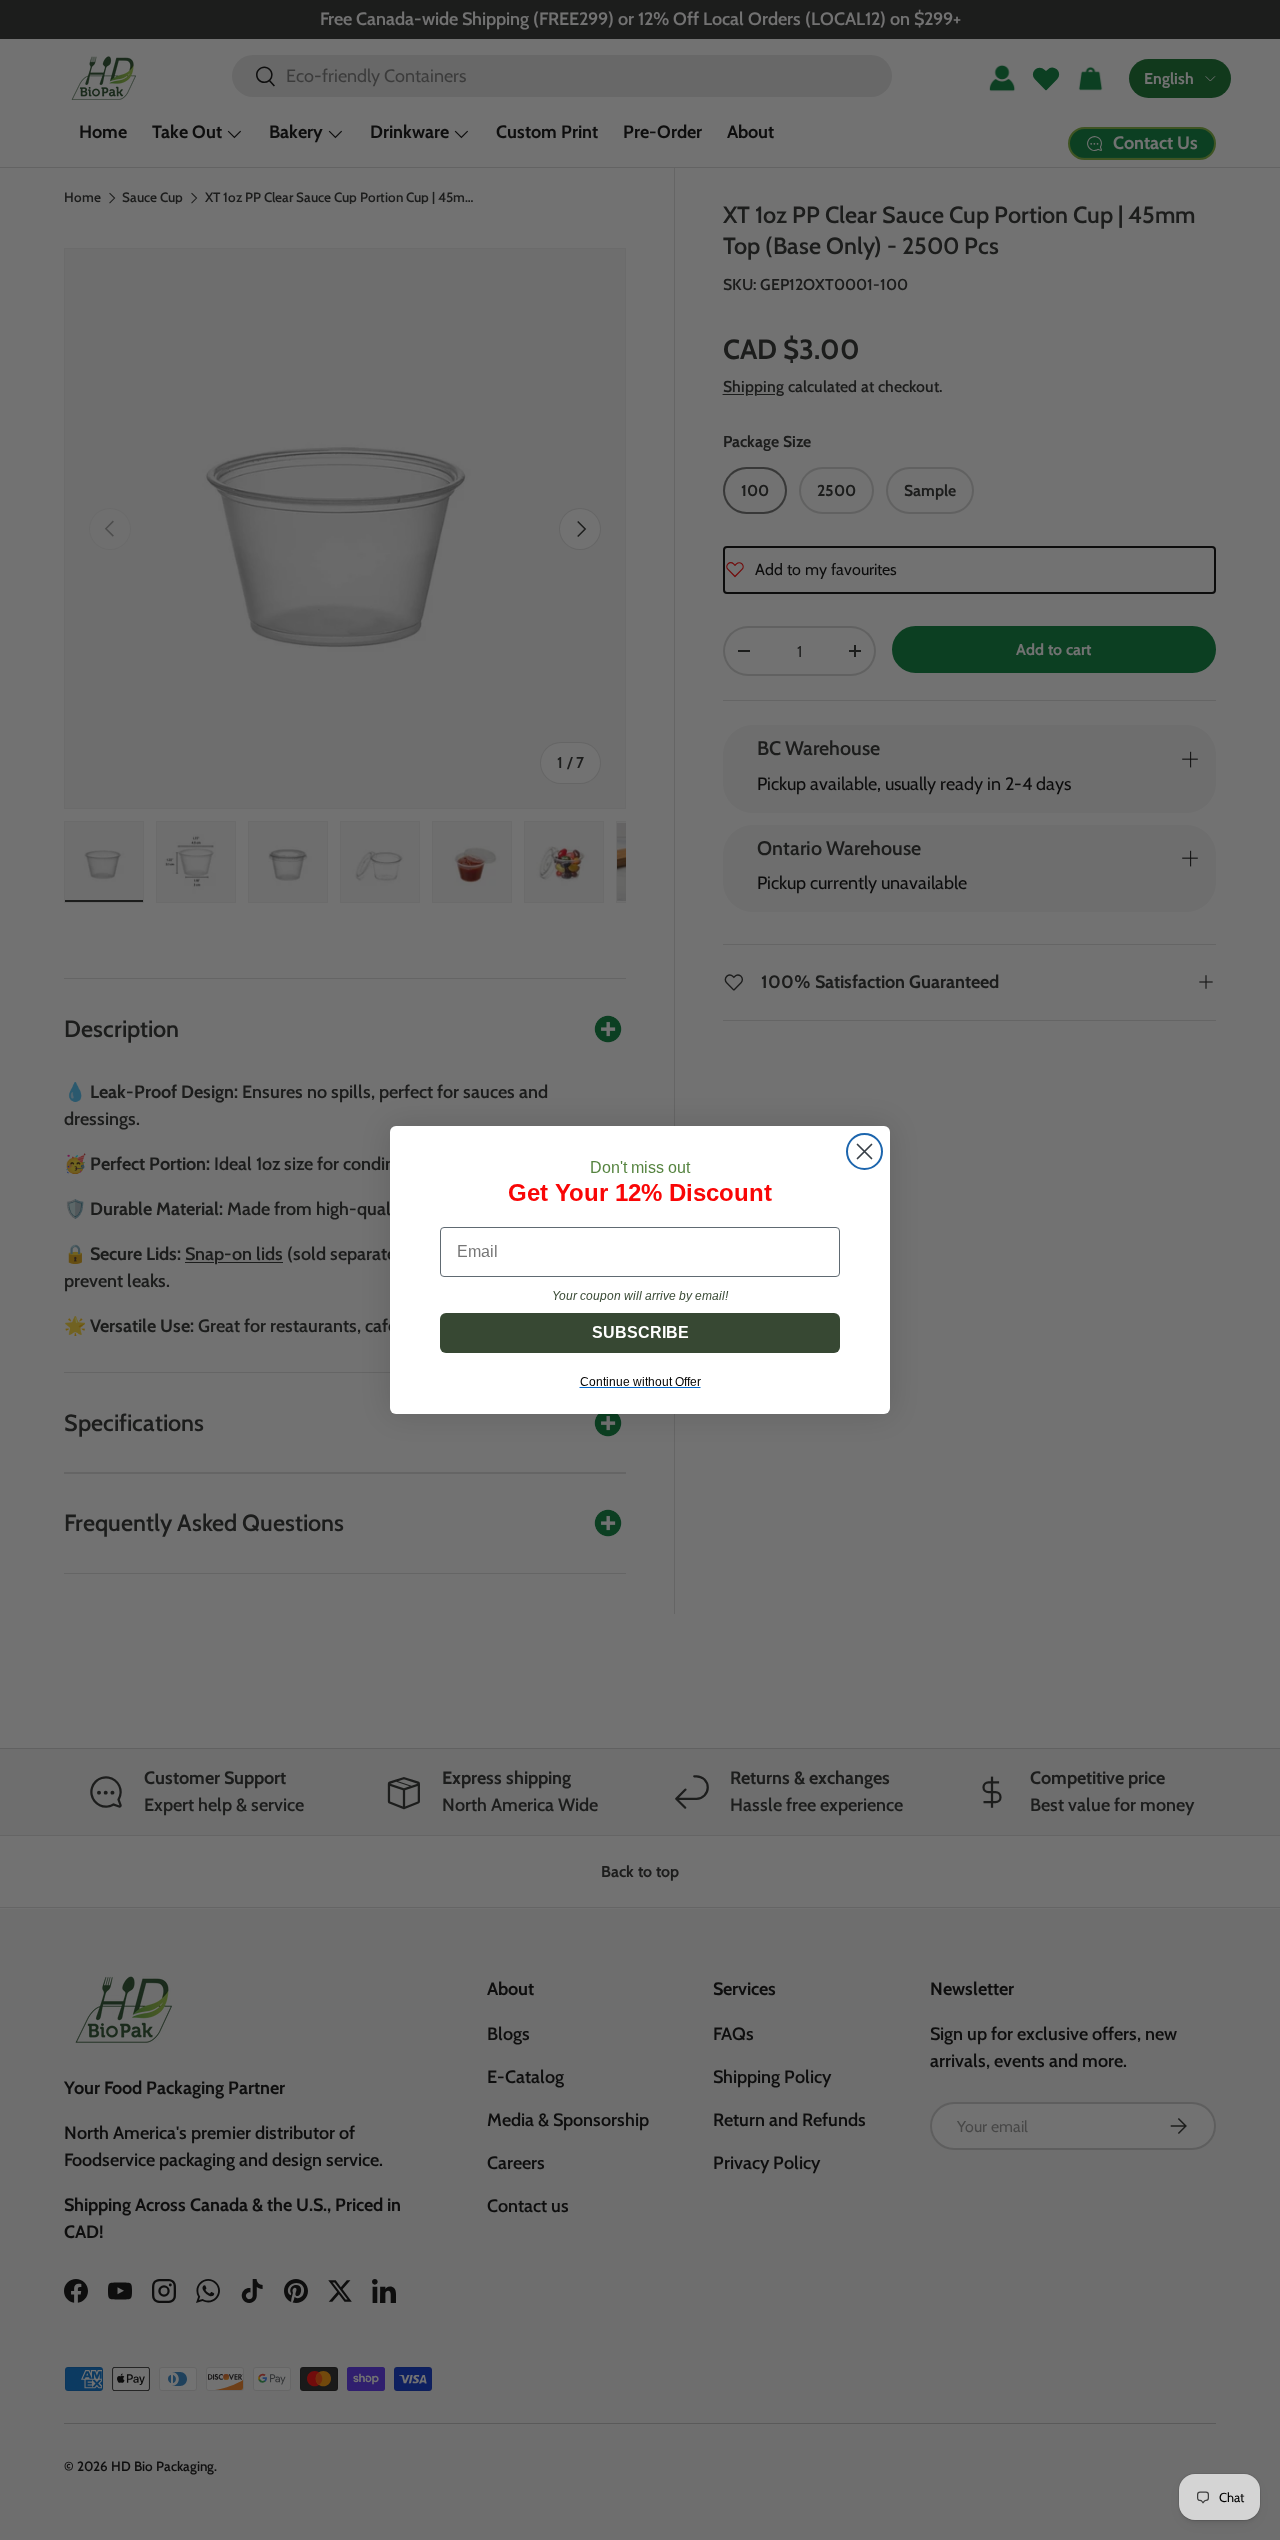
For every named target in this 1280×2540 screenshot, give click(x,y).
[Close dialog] (864, 1151)
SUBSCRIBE (640, 1332)
